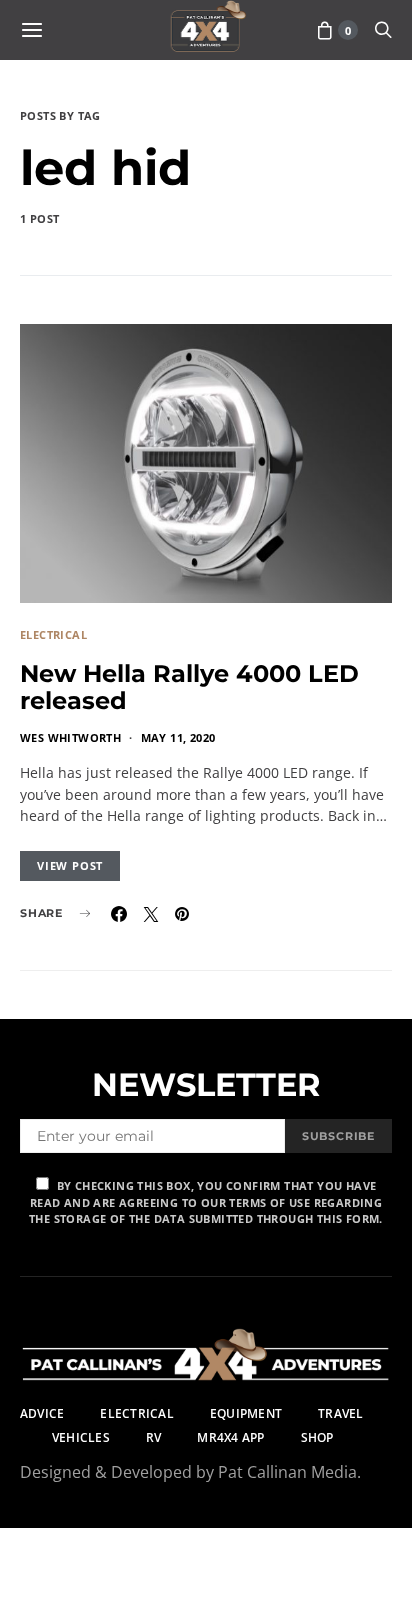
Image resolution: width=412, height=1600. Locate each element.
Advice (42, 1413)
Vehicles (81, 1437)
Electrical (53, 634)
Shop (317, 1437)
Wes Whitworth (70, 737)
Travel (340, 1413)
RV (153, 1437)
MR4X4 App (230, 1437)
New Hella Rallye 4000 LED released (189, 687)
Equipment (246, 1413)
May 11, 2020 (178, 737)
